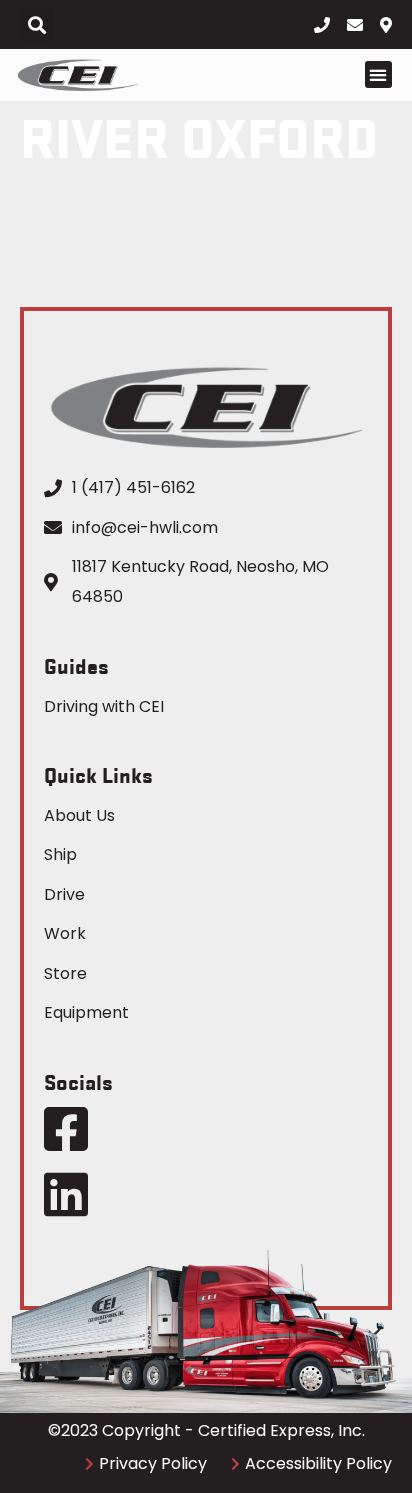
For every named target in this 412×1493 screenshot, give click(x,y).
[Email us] (359, 25)
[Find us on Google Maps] (392, 25)
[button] (36, 24)
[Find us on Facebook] (66, 1129)
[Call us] (326, 25)
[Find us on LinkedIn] (66, 1194)
